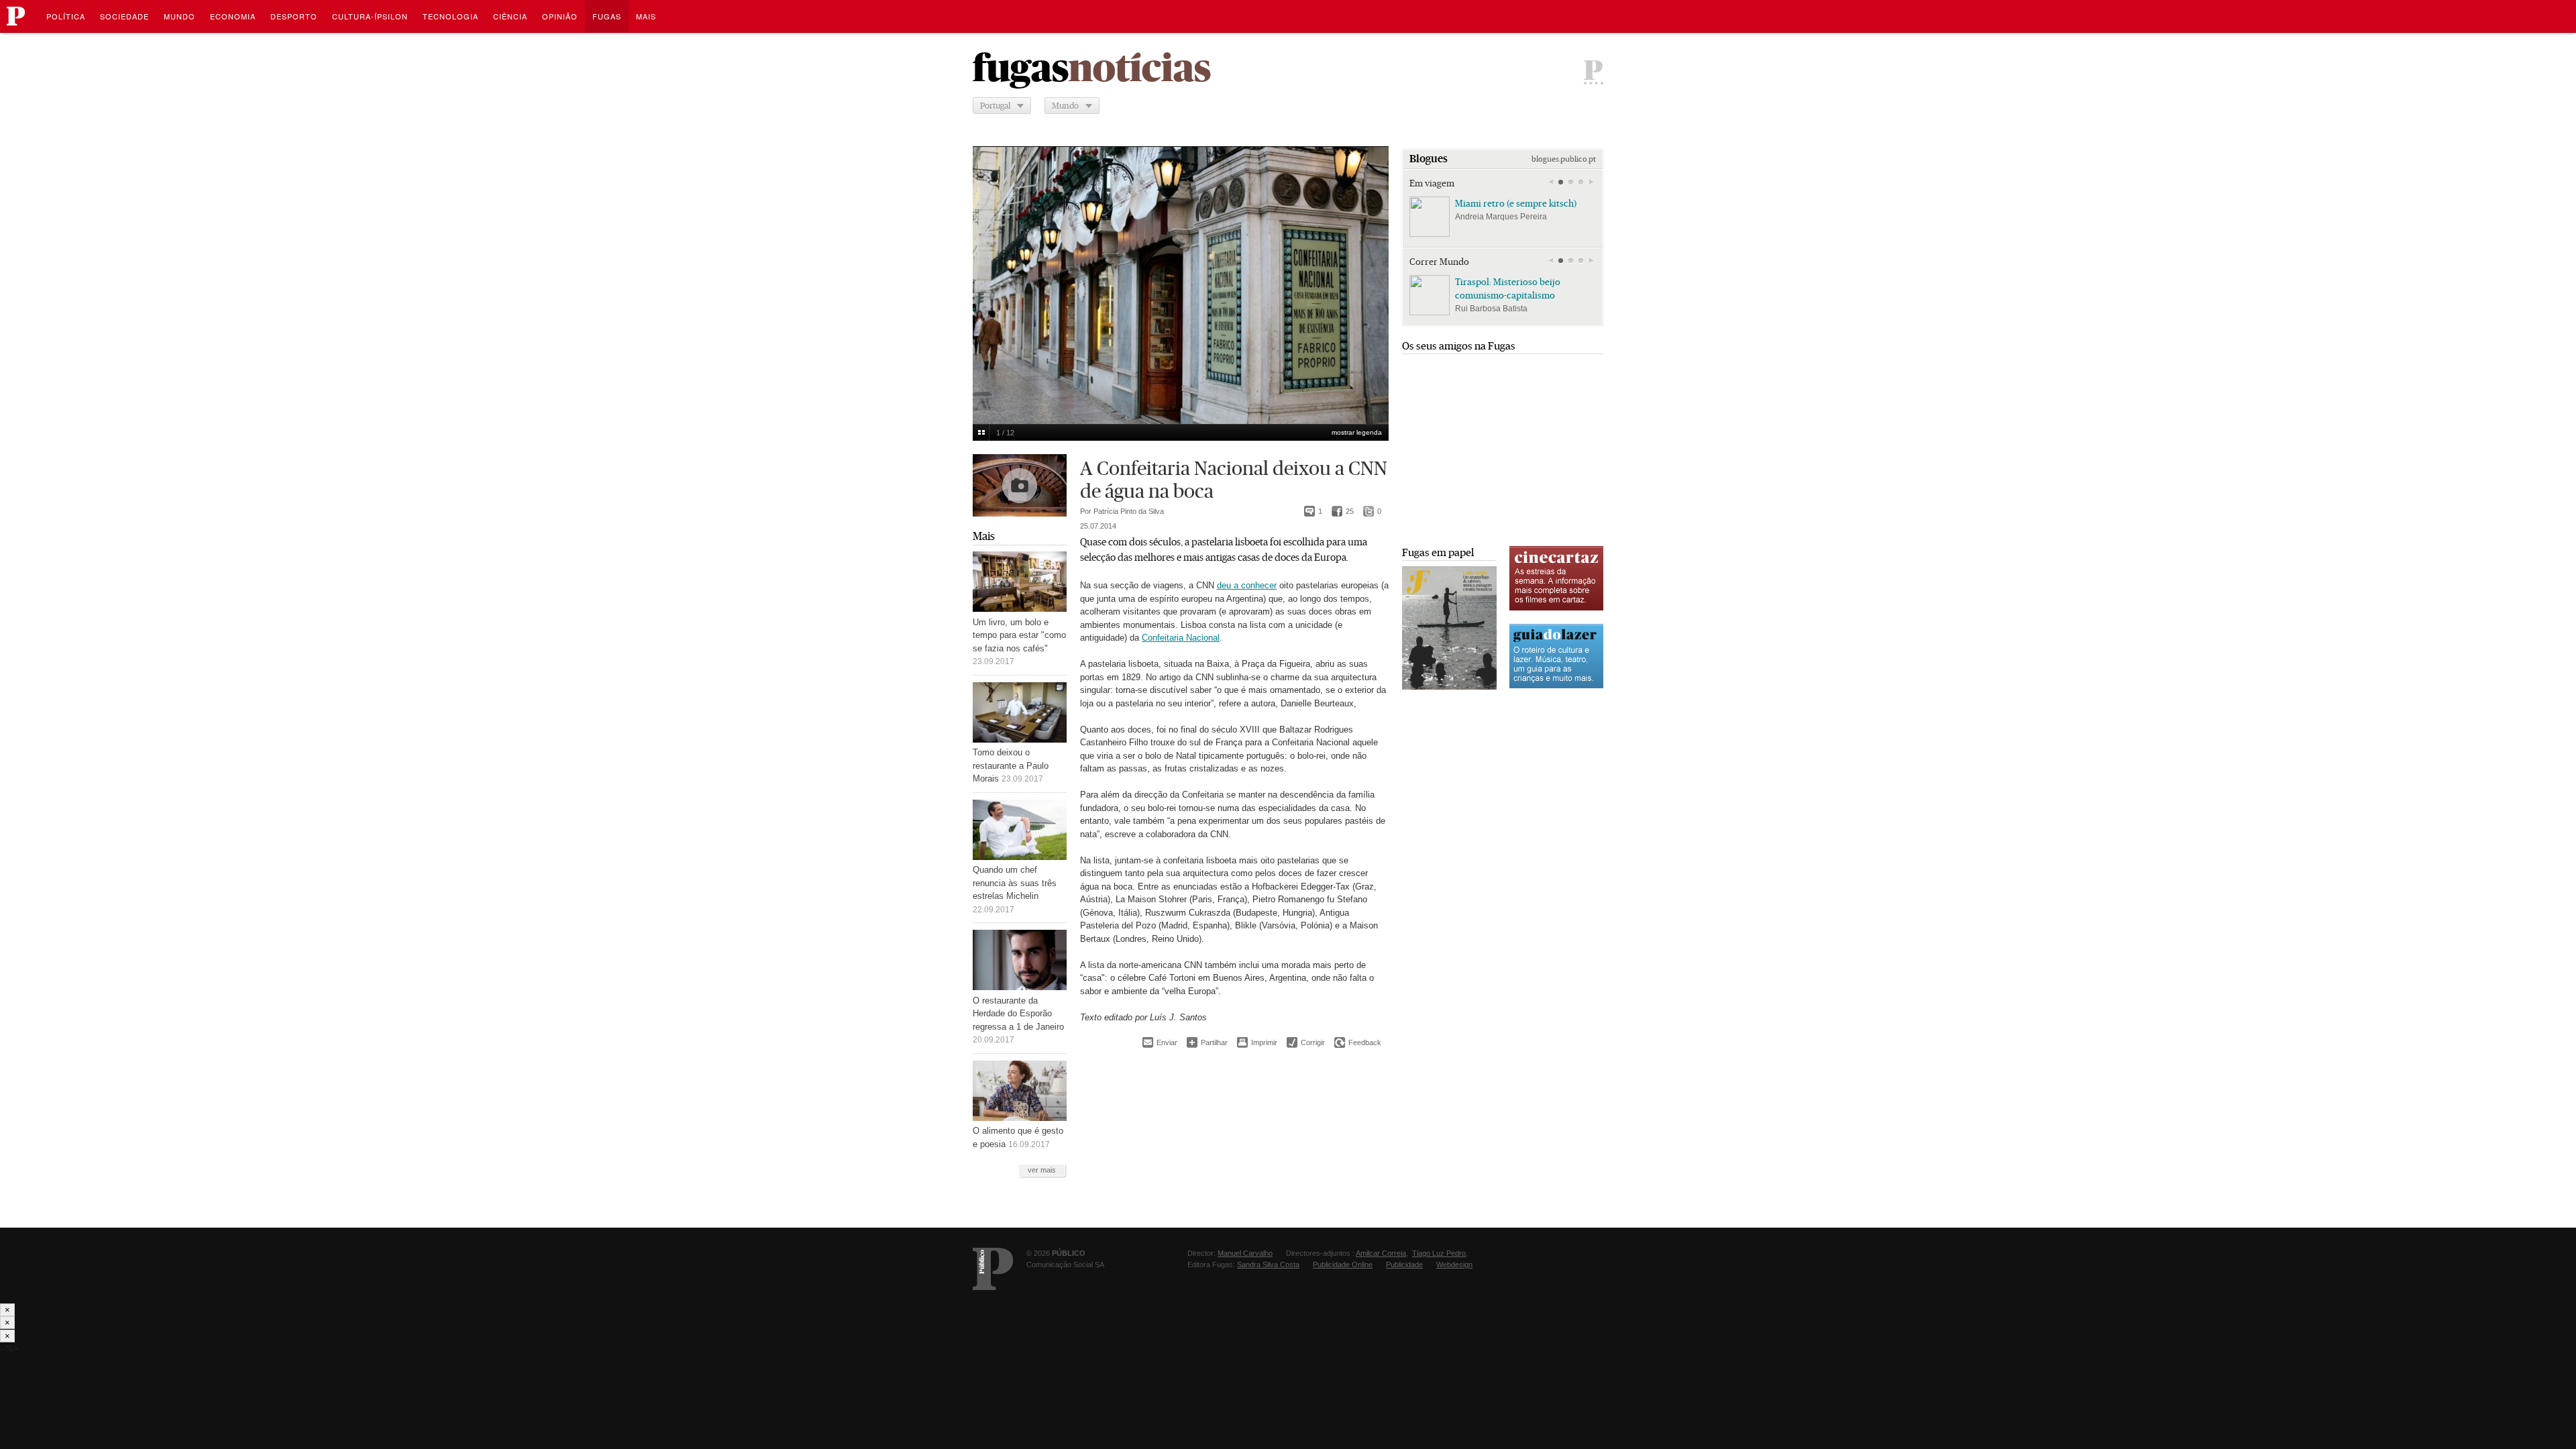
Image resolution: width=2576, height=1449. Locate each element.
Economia (233, 16)
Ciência (510, 16)
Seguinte (1371, 276)
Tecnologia (450, 16)
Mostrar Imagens (981, 433)
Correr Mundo (1439, 262)
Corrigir (1306, 1042)
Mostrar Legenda (1357, 432)
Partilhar (1207, 1042)
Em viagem (1432, 183)
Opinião (560, 16)
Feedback (1358, 1042)
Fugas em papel (1438, 552)
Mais (984, 536)
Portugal (995, 106)
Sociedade (124, 16)
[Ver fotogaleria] (1020, 485)
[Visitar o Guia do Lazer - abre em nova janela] (1556, 687)
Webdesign (1454, 1265)
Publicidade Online (1343, 1265)
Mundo (179, 16)
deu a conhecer (1247, 585)
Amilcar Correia (1381, 1253)
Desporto (294, 16)
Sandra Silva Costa (1268, 1265)
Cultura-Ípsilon (370, 16)
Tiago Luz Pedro (1439, 1253)
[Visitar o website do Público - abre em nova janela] (993, 1269)
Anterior (990, 276)
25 (1343, 511)
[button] (1561, 182)
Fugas (607, 16)
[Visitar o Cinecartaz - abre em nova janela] (1556, 609)
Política (66, 16)
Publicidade (1404, 1265)
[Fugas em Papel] (1449, 687)
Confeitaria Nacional (1181, 638)
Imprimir (1257, 1042)
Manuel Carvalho (1245, 1253)
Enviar (1160, 1042)
